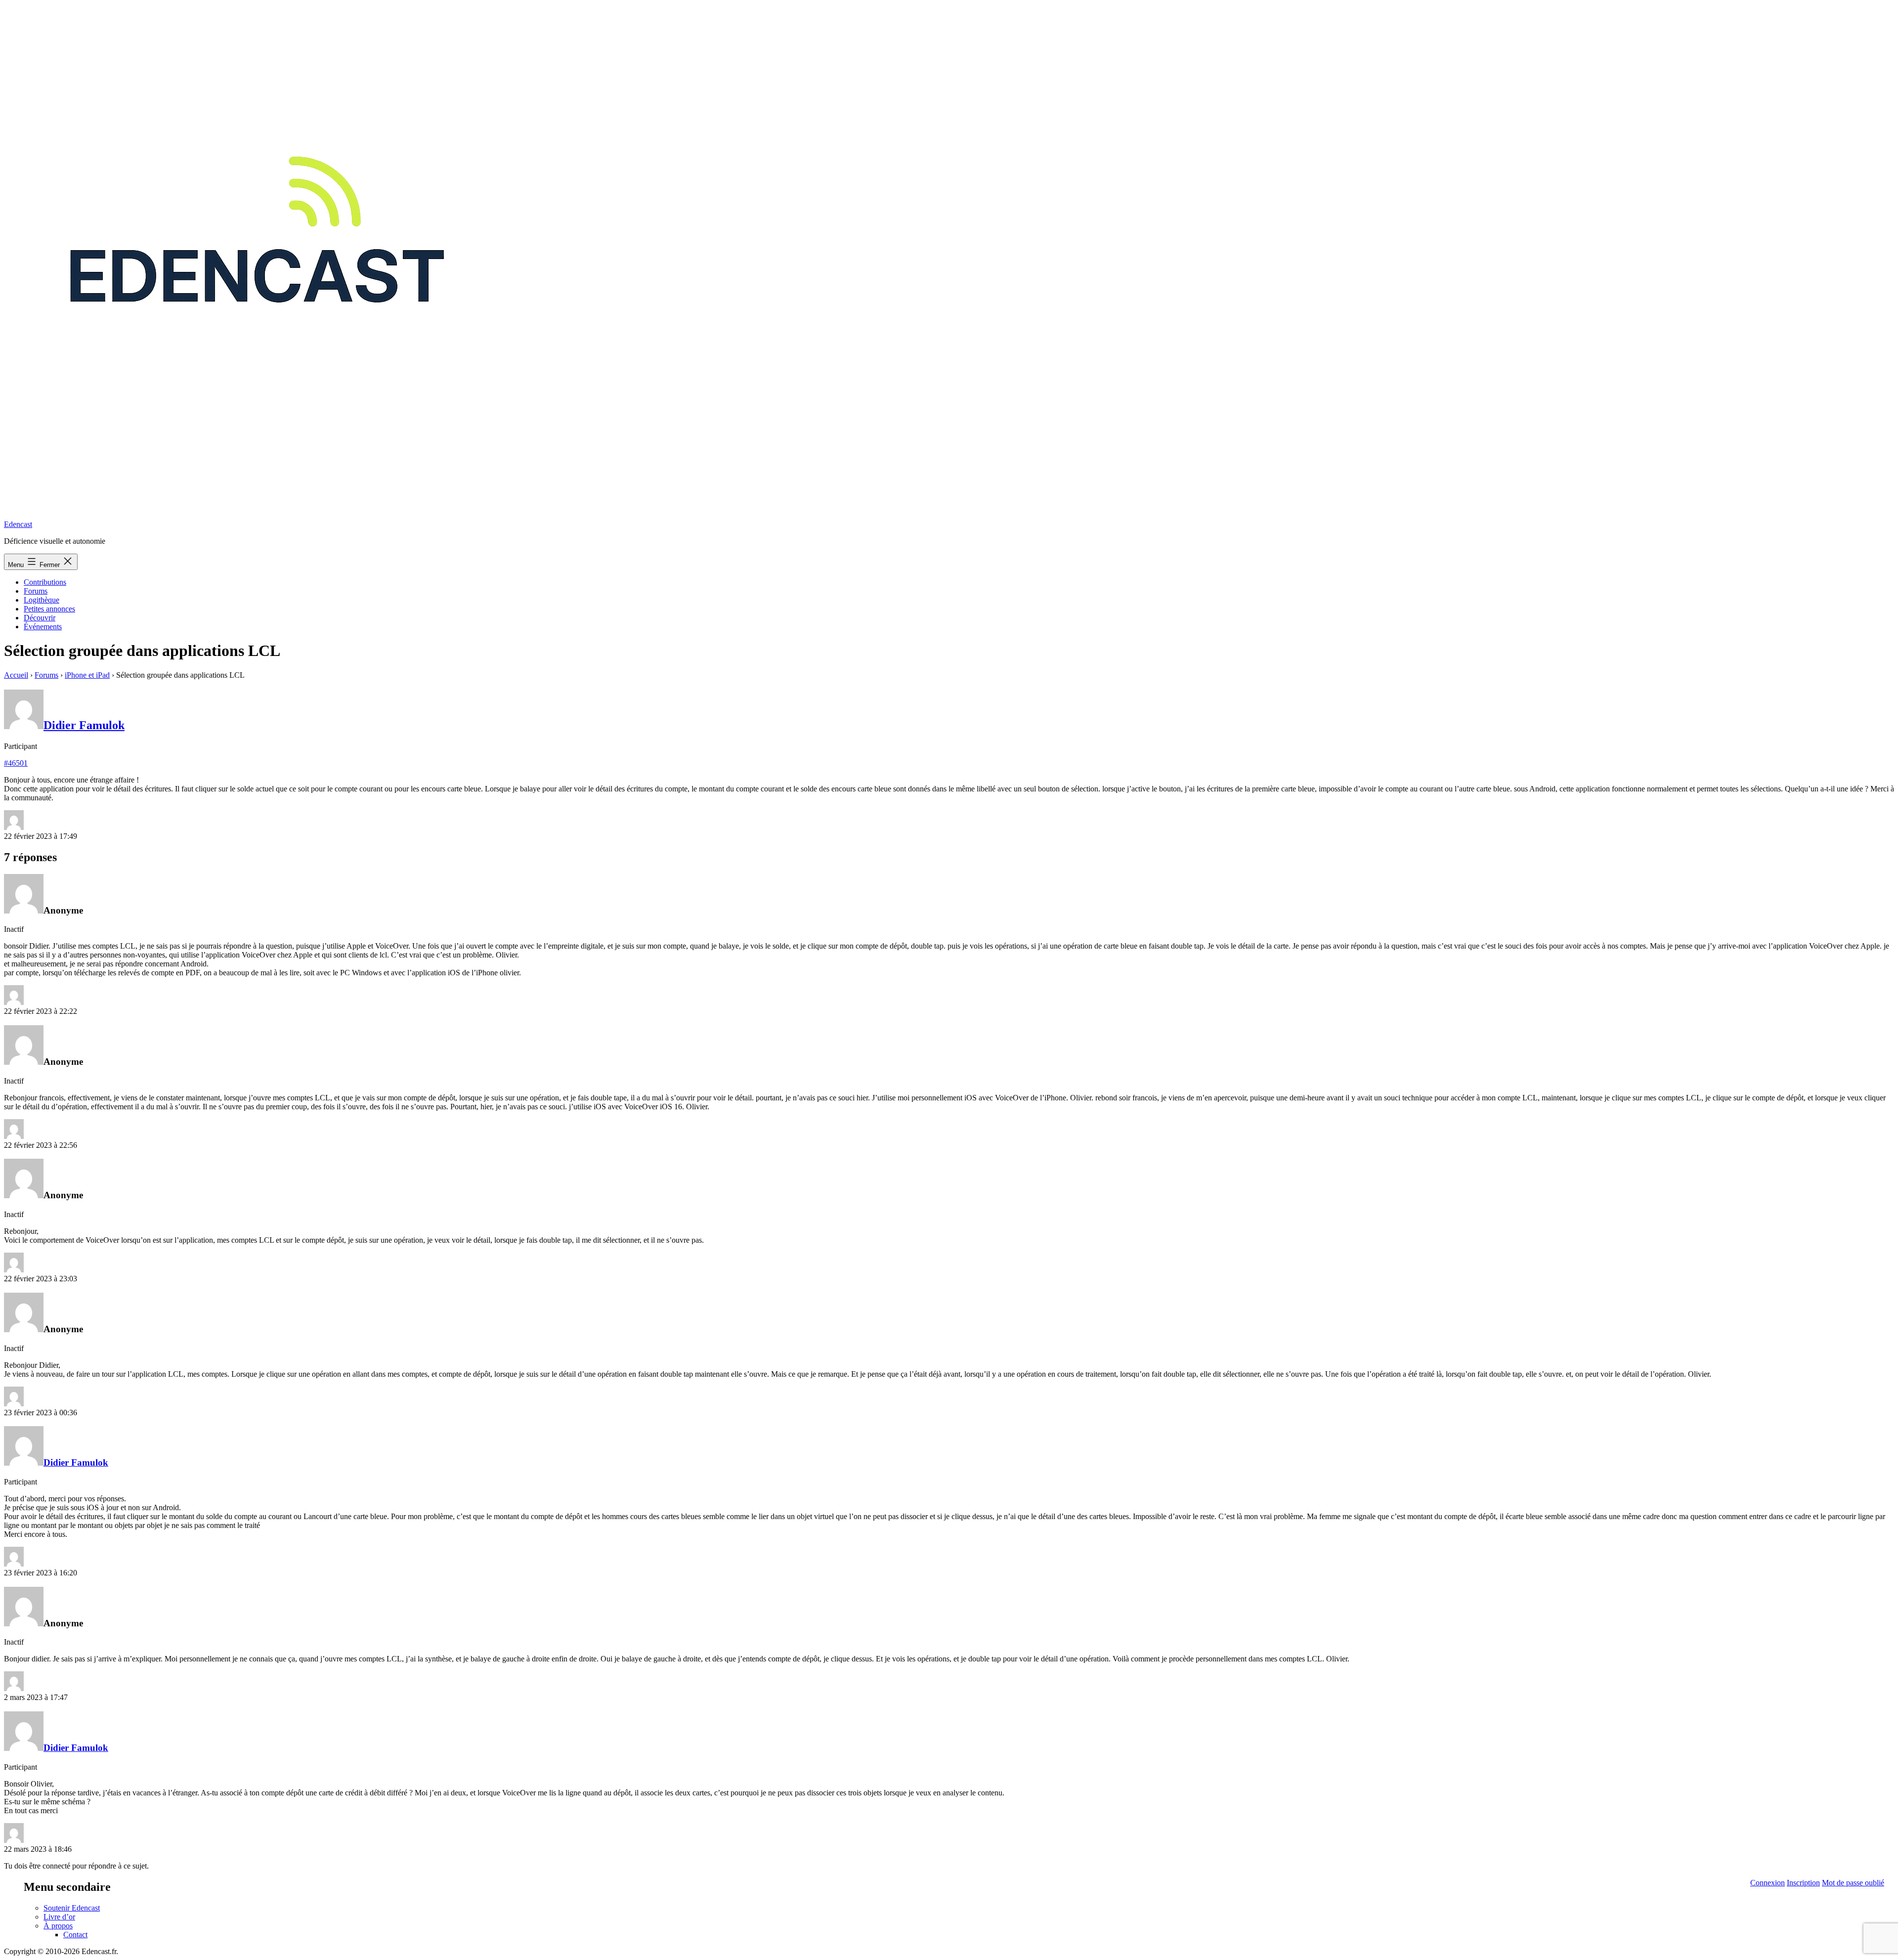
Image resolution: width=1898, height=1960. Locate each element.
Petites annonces (49, 609)
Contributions (45, 582)
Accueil (16, 675)
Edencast (18, 524)
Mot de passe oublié (1853, 1883)
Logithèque (42, 600)
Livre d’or (59, 1917)
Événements (43, 627)
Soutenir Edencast (72, 1908)
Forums (36, 591)
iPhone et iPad (87, 675)
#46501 (16, 763)
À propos (58, 1926)
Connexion (1768, 1883)
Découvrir (40, 618)
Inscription (1803, 1883)
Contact (75, 1935)
